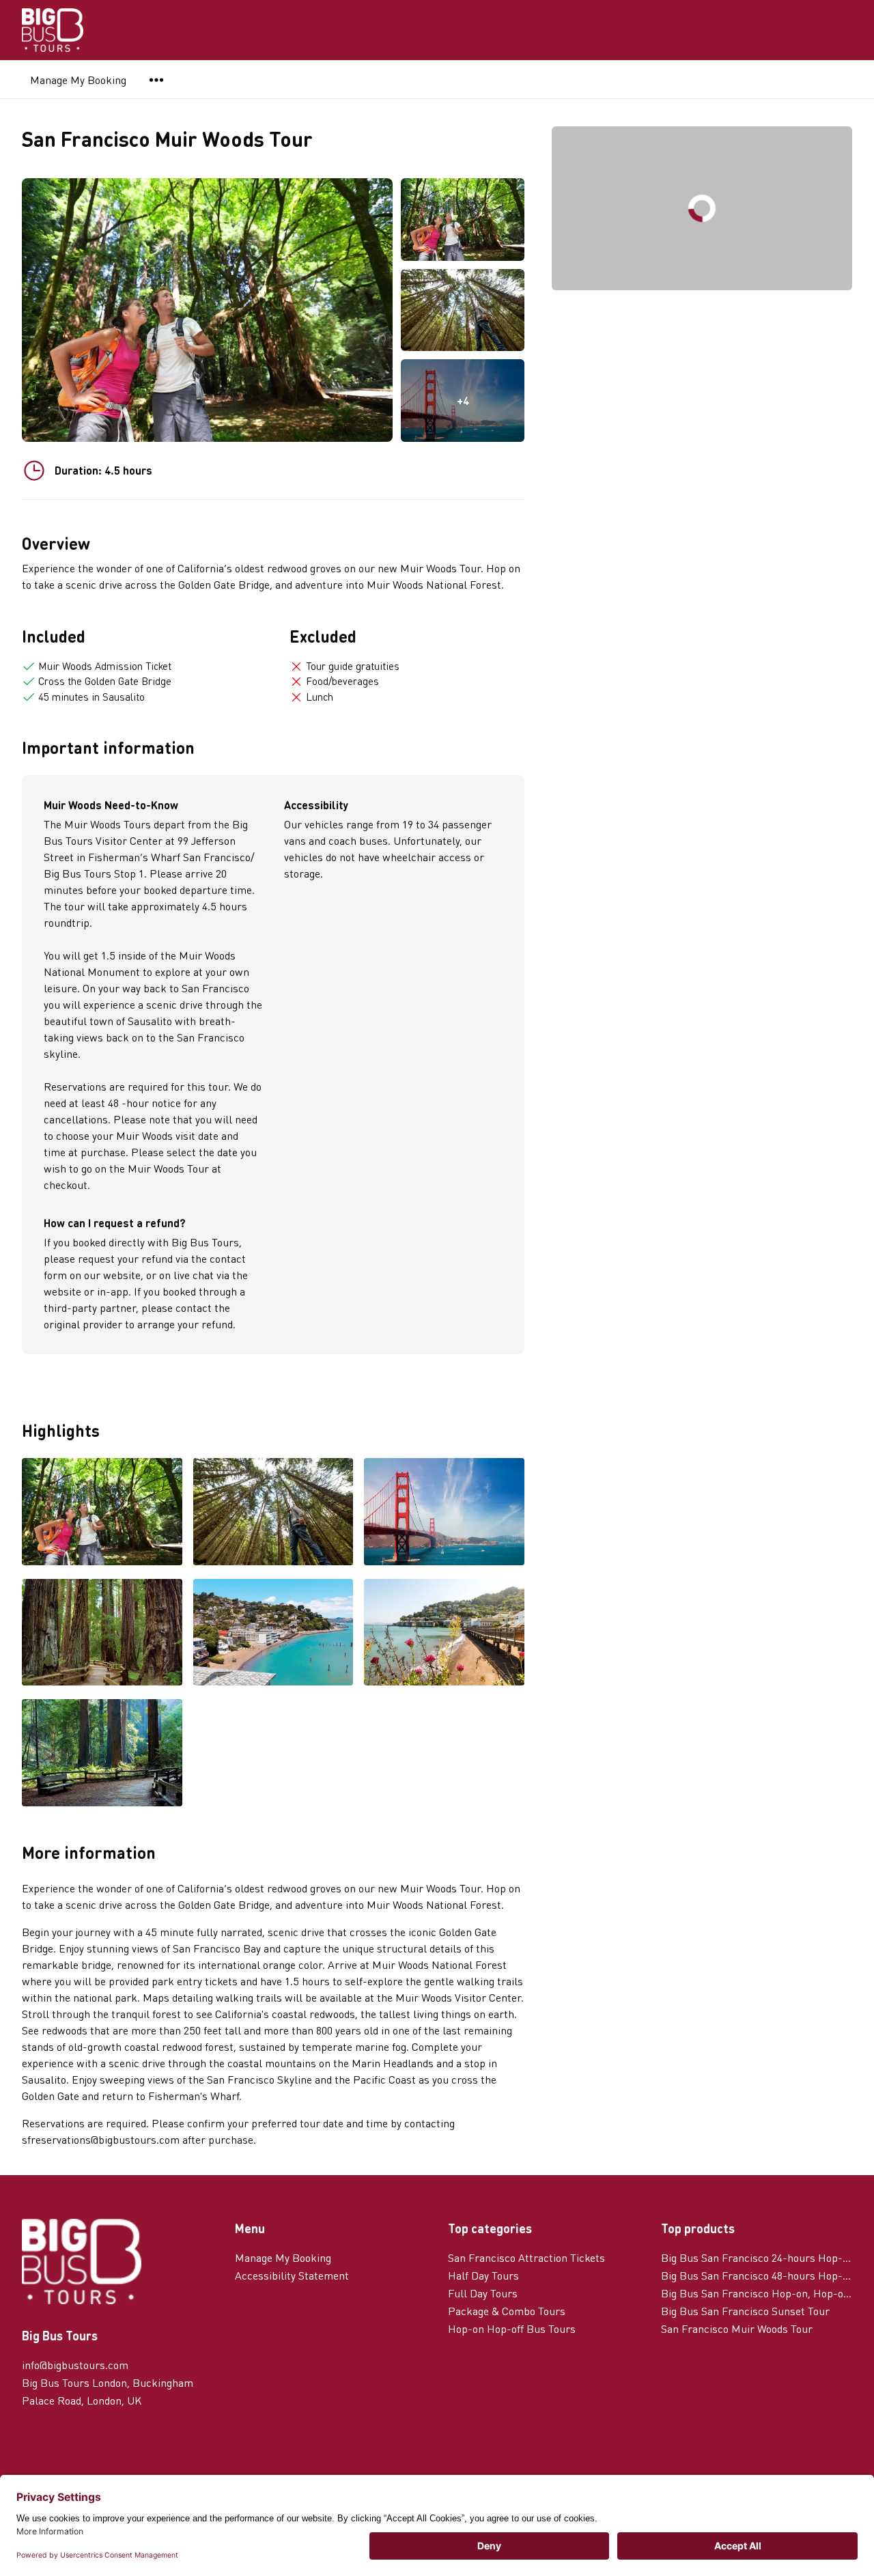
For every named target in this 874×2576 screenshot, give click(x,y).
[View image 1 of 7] (463, 220)
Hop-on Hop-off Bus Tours (512, 2328)
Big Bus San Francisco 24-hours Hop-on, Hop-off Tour (757, 2257)
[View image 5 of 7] (273, 1634)
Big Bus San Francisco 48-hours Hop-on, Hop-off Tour (757, 2275)
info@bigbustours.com (75, 2365)
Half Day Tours (483, 2275)
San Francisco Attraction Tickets (526, 2257)
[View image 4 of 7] (102, 1634)
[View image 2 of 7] (463, 310)
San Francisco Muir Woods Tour (737, 2328)
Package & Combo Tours (507, 2311)
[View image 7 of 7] (102, 1754)
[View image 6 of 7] (444, 1634)
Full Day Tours (483, 2293)
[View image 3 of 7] (444, 1513)
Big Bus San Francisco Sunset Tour (745, 2311)
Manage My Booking (78, 80)
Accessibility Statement (292, 2275)
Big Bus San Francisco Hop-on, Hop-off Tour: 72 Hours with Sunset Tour (757, 2293)
